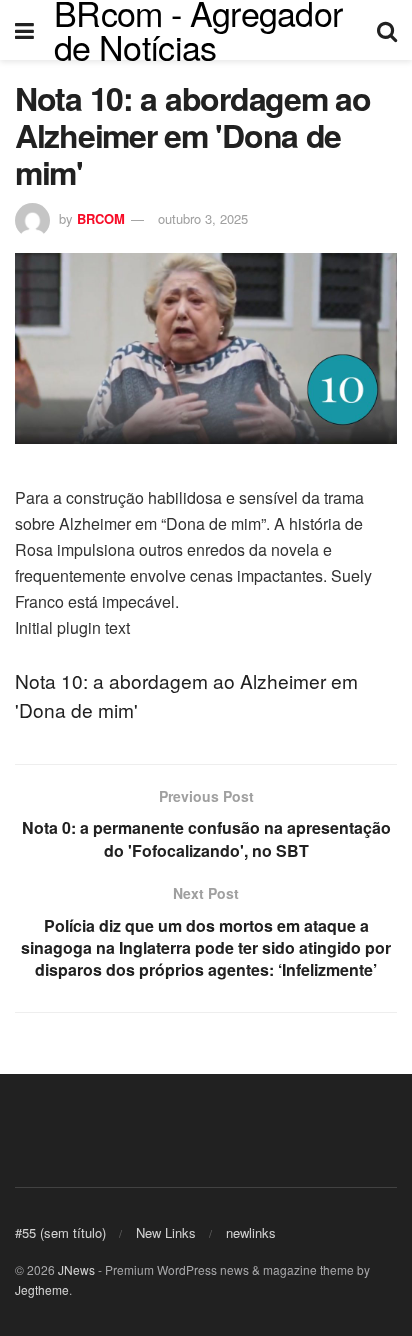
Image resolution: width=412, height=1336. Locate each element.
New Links (166, 1232)
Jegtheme (42, 1289)
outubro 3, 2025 (203, 218)
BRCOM (101, 218)
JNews (76, 1269)
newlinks (251, 1232)
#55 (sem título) (60, 1232)
